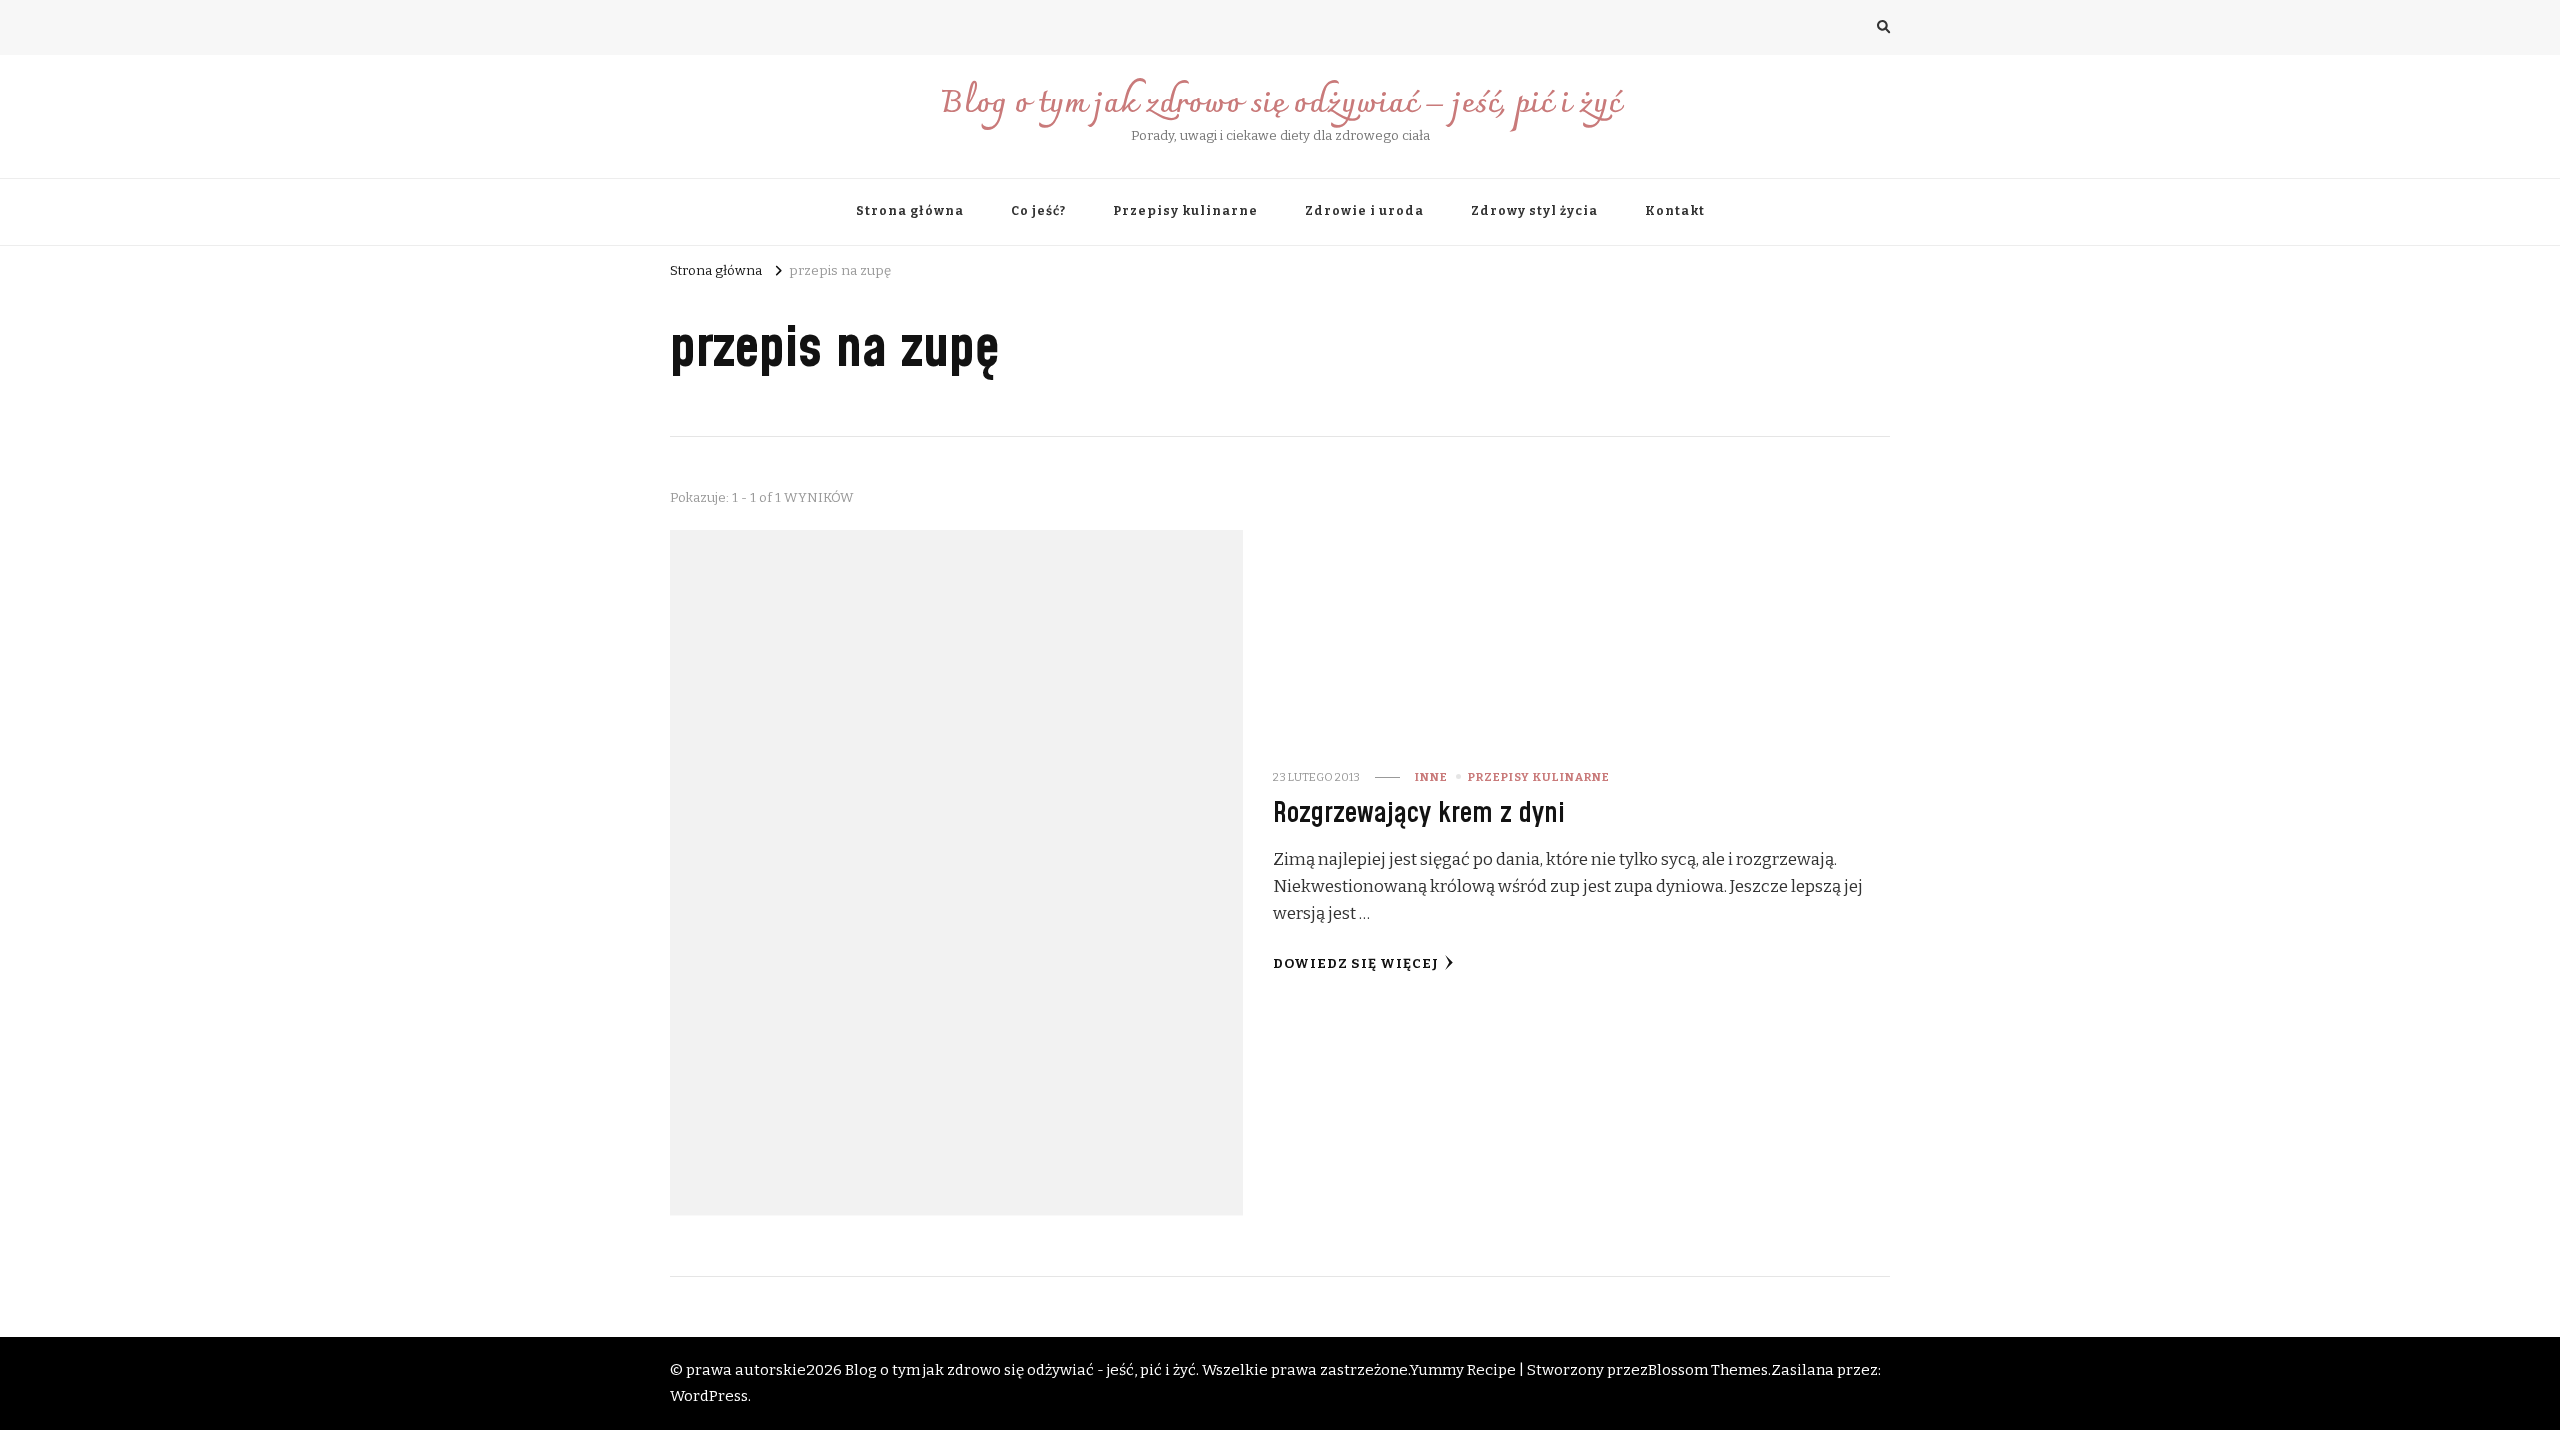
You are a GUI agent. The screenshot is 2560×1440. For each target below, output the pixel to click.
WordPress (709, 1396)
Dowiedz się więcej (1356, 964)
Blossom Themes (1708, 1370)
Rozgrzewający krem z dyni (1419, 813)
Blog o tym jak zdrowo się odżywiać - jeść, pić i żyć (1020, 1370)
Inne (1431, 777)
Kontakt (1675, 211)
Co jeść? (1038, 211)
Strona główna (910, 211)
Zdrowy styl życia (1534, 211)
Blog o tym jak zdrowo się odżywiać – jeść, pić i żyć (1280, 104)
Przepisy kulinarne (1185, 211)
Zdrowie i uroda (1364, 211)
